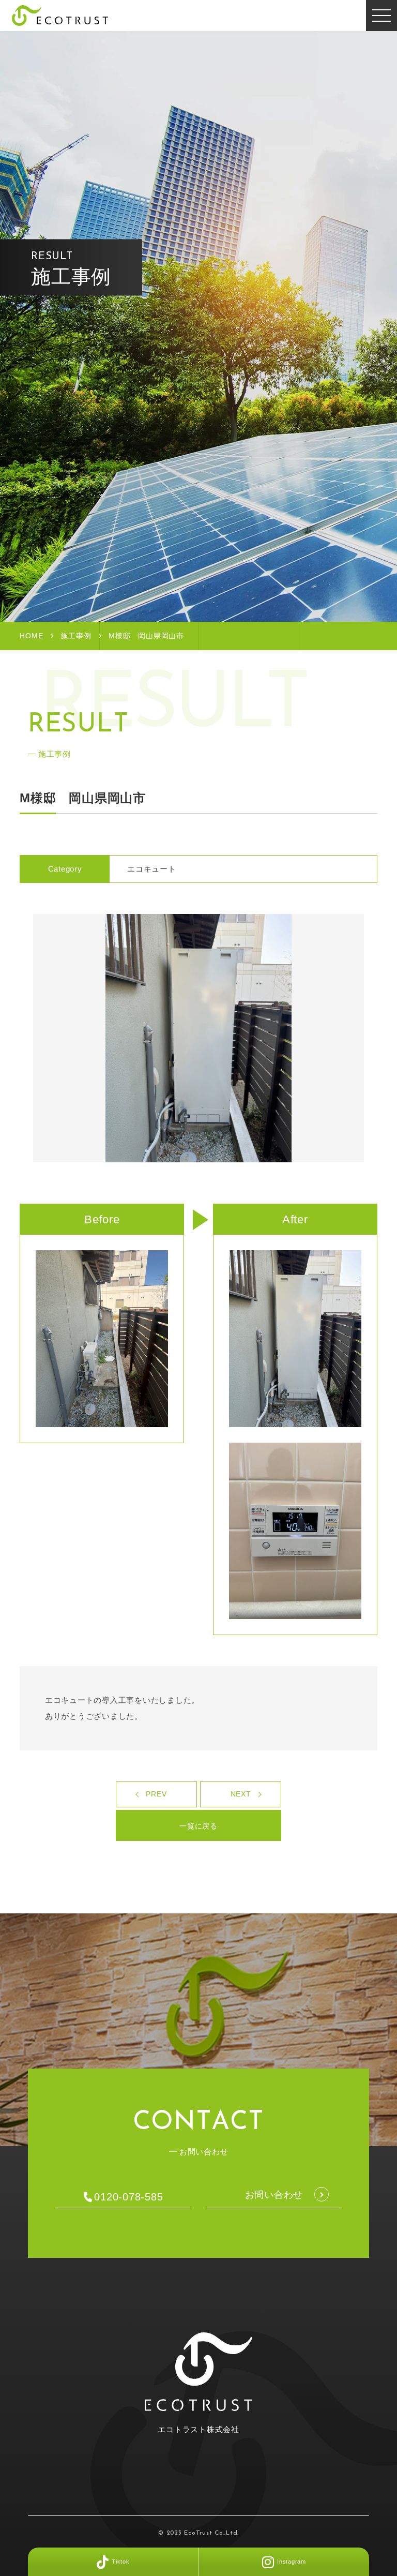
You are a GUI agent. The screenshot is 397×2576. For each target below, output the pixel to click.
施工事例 (76, 636)
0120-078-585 (128, 2197)
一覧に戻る (198, 1826)
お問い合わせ (274, 2195)
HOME (31, 636)
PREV (156, 1794)
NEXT (241, 1794)
